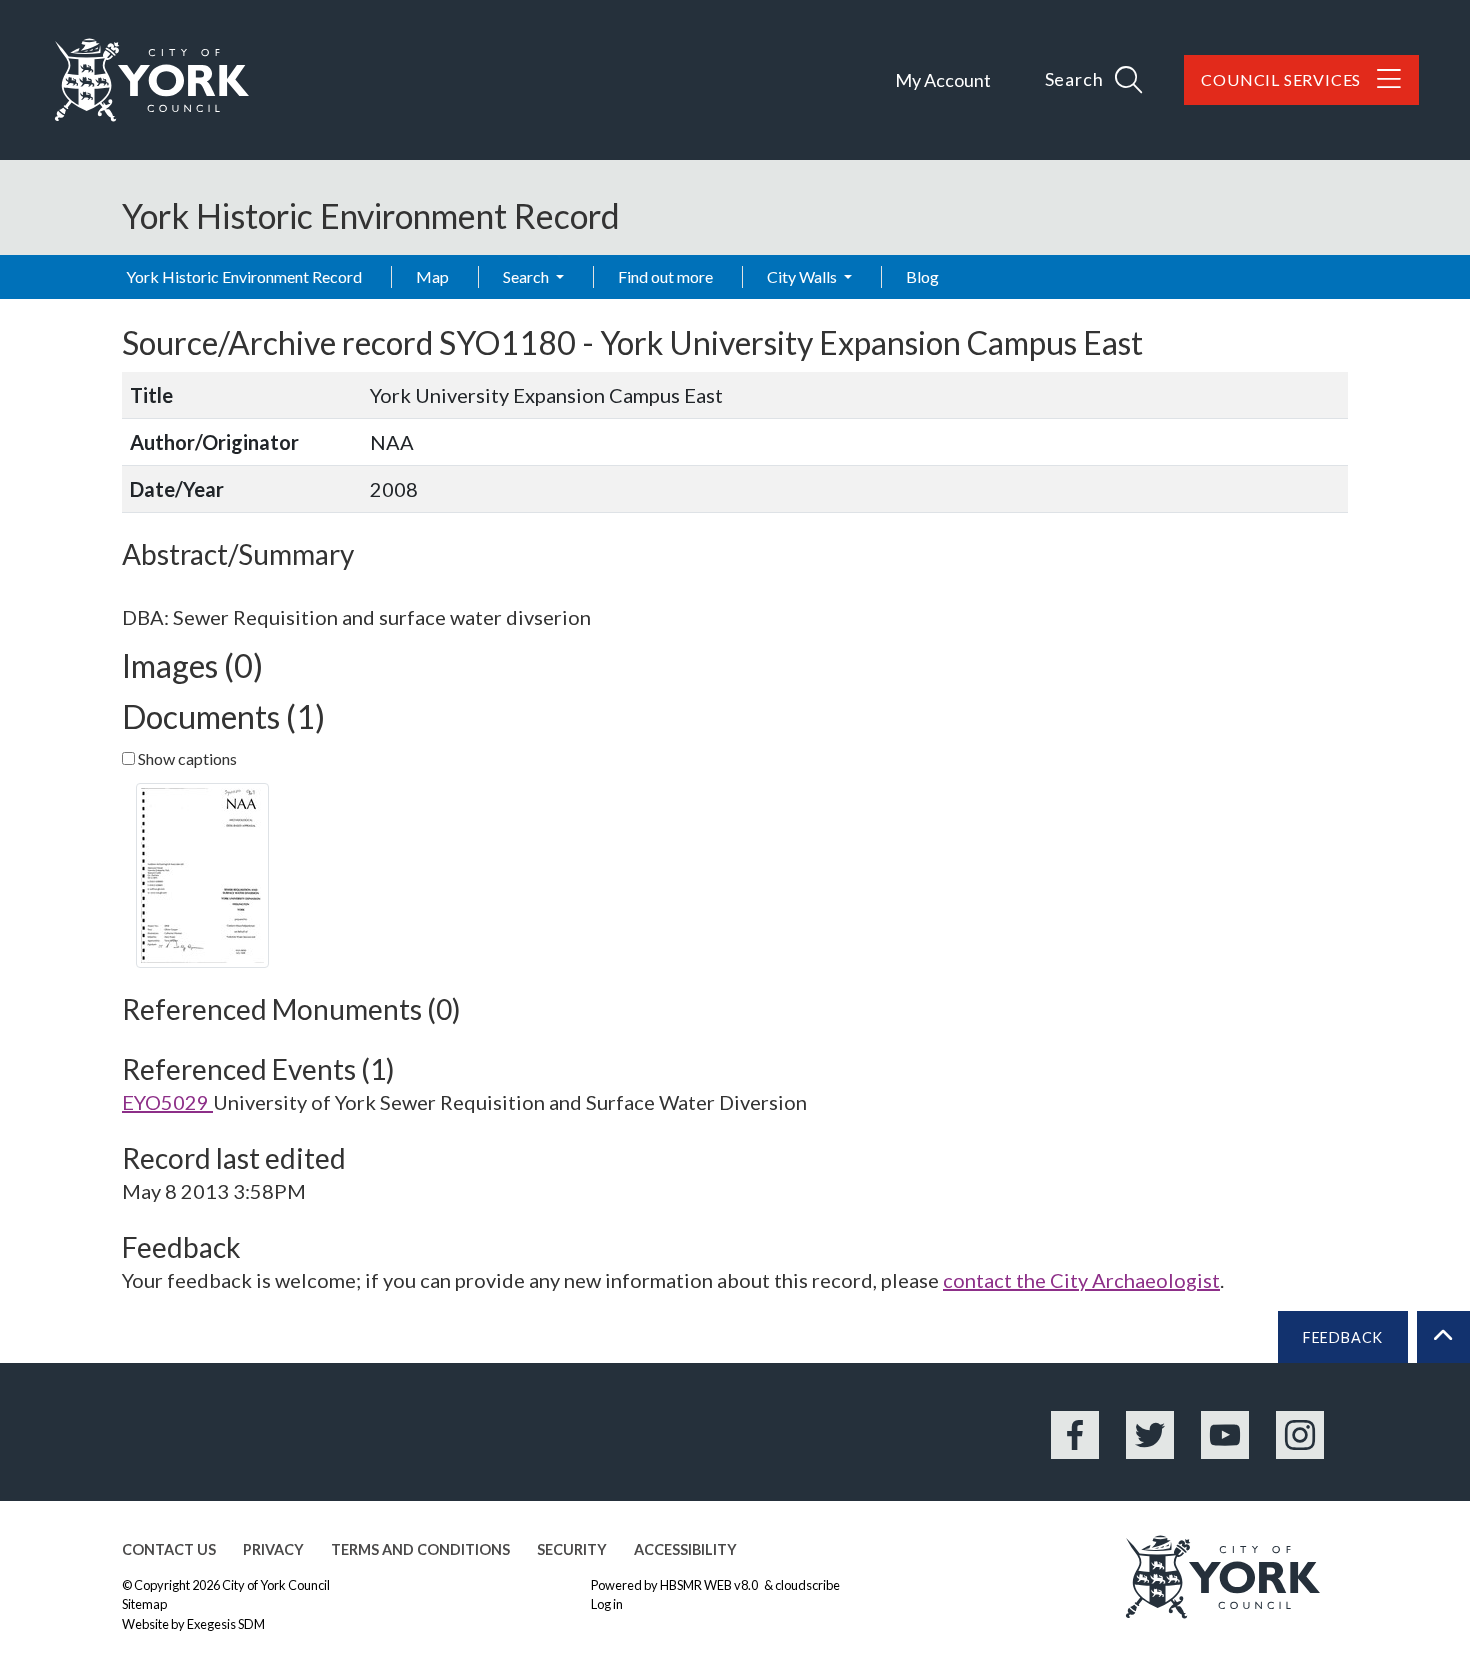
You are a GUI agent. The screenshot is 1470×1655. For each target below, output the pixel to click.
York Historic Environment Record (244, 276)
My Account (943, 80)
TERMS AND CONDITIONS (420, 1549)
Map (432, 276)
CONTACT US (169, 1549)
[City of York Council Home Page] (152, 80)
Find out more (665, 276)
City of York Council (276, 1585)
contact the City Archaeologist (1081, 1280)
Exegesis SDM (226, 1624)
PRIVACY (273, 1549)
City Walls (803, 276)
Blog (922, 276)
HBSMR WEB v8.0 (710, 1585)
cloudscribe (807, 1585)
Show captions (186, 758)
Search (527, 276)
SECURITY (572, 1549)
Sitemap (144, 1604)
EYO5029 (167, 1102)
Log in (607, 1604)
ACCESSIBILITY (685, 1549)
